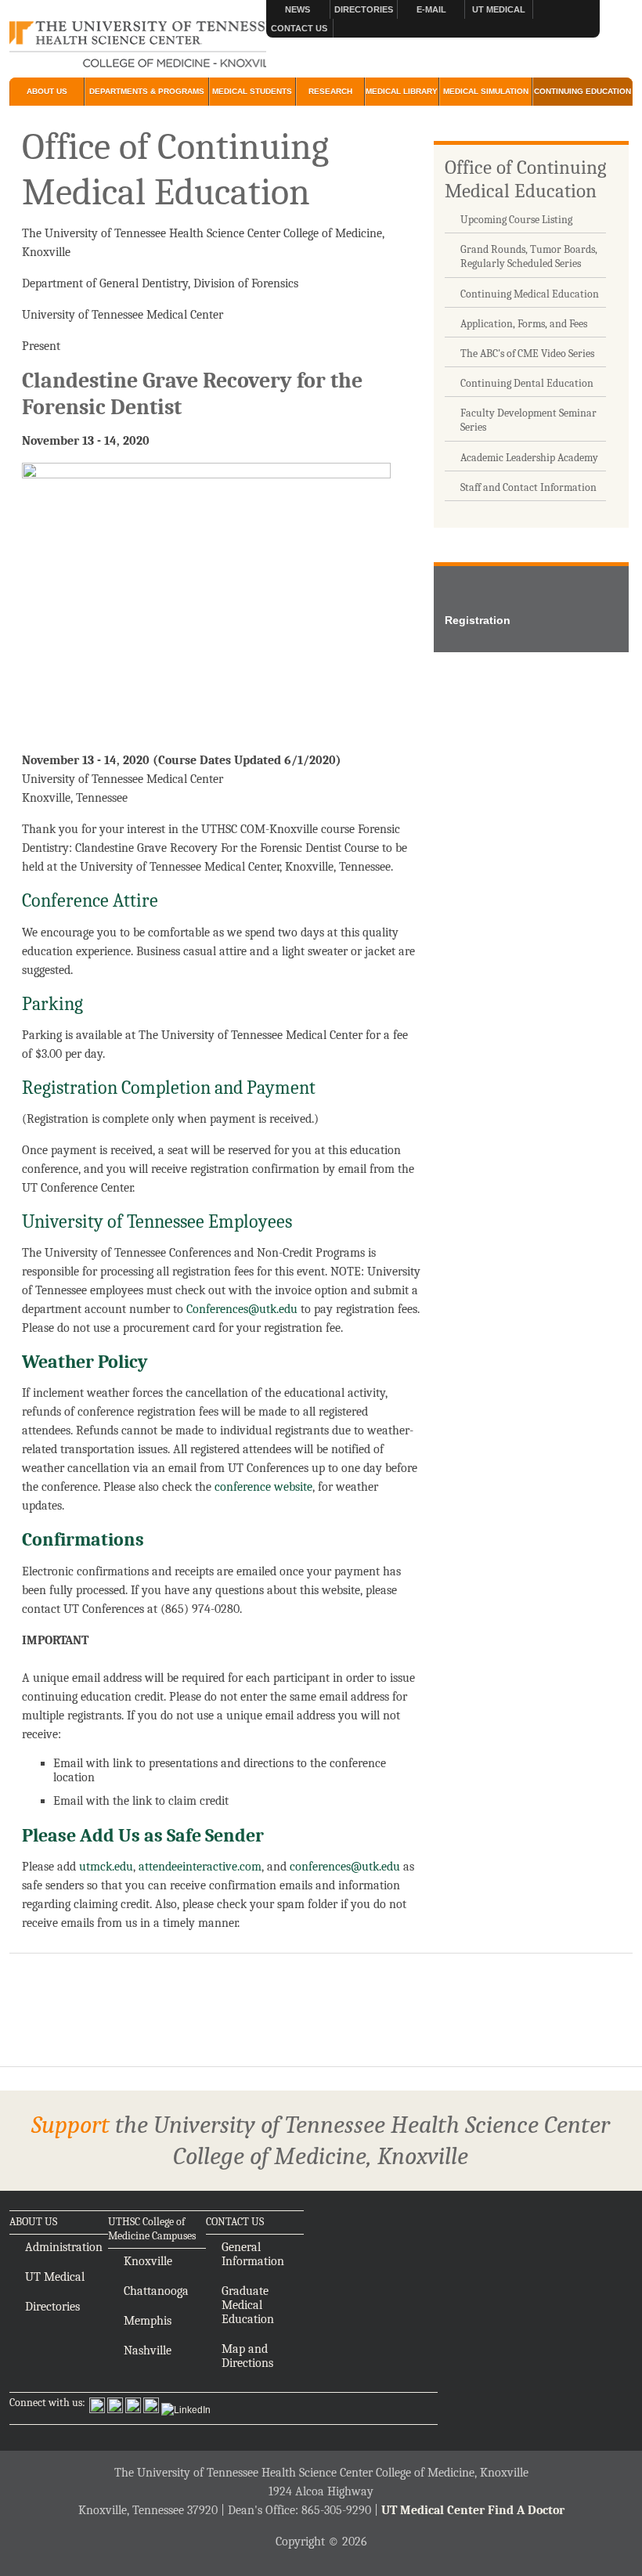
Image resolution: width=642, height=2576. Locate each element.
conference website (263, 1487)
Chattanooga (156, 2291)
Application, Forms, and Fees (524, 324)
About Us (47, 91)
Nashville (148, 2351)
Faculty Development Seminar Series (528, 420)
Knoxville (148, 2261)
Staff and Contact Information (528, 487)
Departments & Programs (147, 91)
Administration (64, 2247)
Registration (478, 620)
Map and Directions (247, 2356)
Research (330, 91)
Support (70, 2125)
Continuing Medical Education (530, 294)
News (298, 9)
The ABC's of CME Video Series (527, 354)
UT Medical (499, 9)
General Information (253, 2254)
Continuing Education (582, 91)
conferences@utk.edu (345, 1867)
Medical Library (402, 91)
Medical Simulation (486, 91)
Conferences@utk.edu (242, 1309)
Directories (364, 9)
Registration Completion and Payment (169, 1088)
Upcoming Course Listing (516, 220)
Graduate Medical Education (248, 2305)
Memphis (148, 2321)
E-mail (431, 9)
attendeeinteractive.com (200, 1867)
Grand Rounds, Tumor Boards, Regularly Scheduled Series (529, 256)
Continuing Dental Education (527, 383)
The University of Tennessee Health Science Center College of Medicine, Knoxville (137, 45)
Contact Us (299, 28)
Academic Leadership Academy (529, 458)
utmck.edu (106, 1867)
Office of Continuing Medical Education (525, 179)
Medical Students (252, 91)
